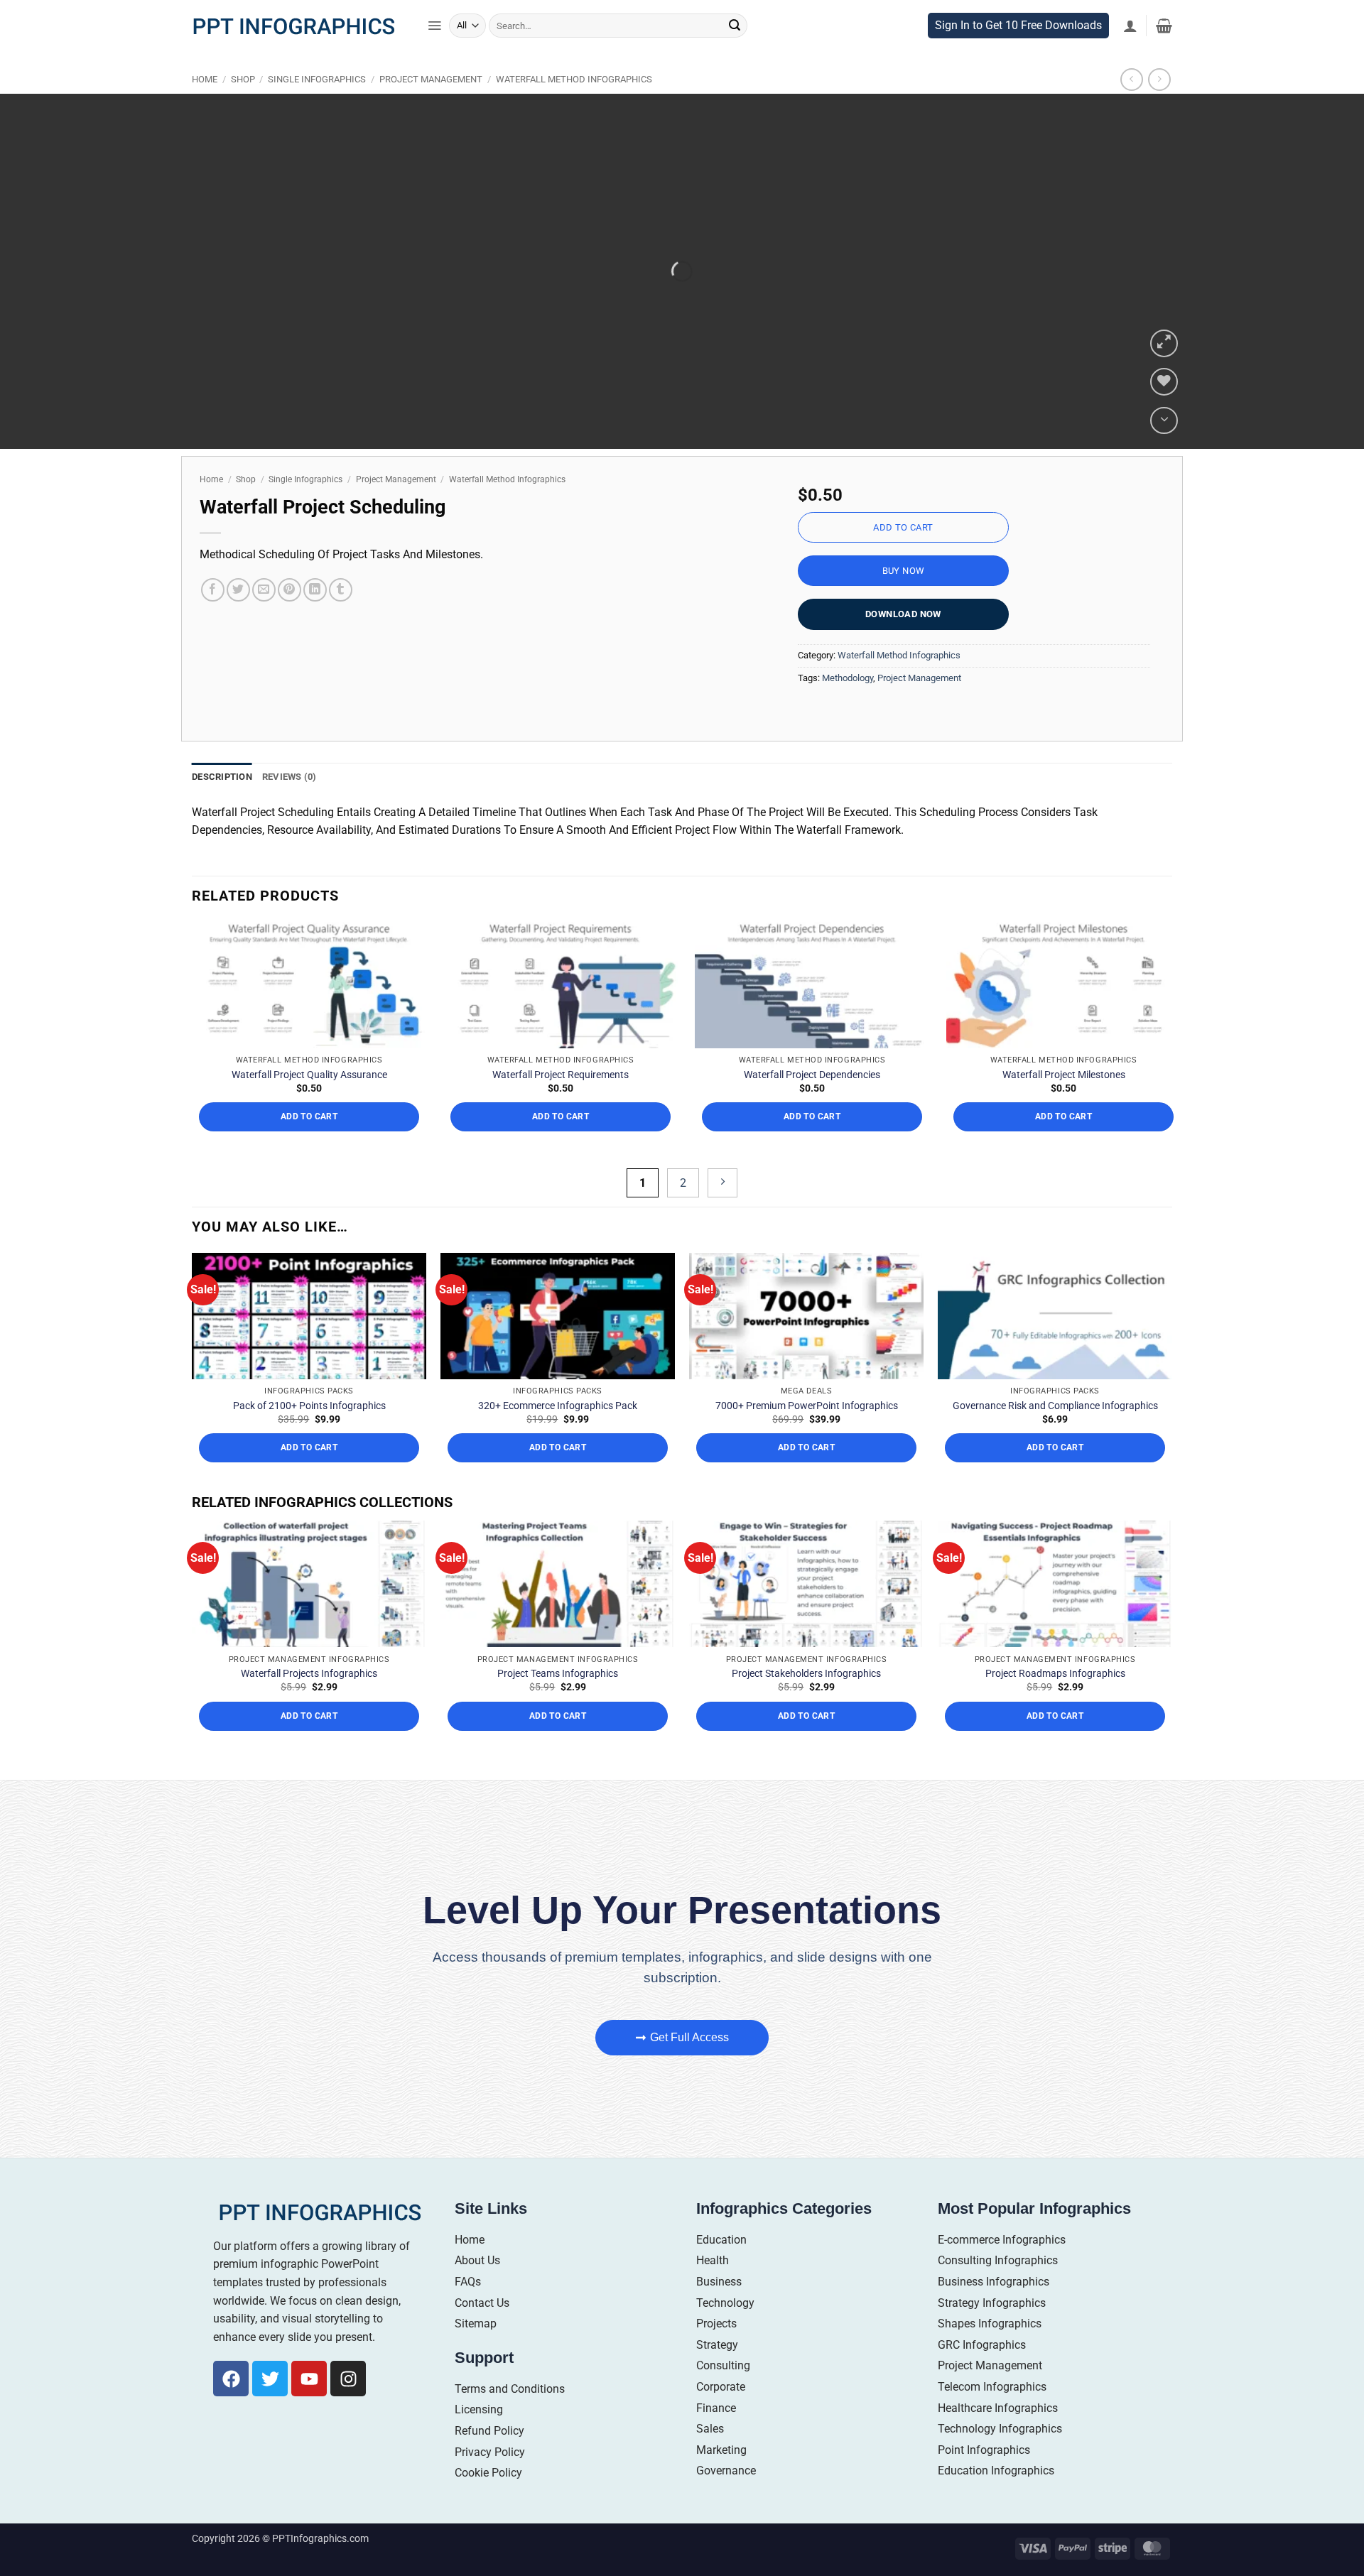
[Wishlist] (1164, 412)
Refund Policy (489, 2461)
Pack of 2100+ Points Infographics (309, 1435)
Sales (710, 2458)
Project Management (431, 109)
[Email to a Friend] (264, 620)
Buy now (904, 600)
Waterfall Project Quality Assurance (309, 1104)
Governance (726, 2500)
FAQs (468, 2311)
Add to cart (903, 557)
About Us (477, 2290)
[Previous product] (1159, 109)
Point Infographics (984, 2479)
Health (713, 2290)
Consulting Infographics (998, 2290)
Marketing (721, 2479)
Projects (716, 2353)
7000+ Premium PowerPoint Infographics (807, 1435)
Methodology (848, 707)
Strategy (717, 2374)
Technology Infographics (1000, 2458)
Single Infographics (317, 109)
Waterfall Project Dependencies (812, 1104)
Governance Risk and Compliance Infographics (1055, 1435)
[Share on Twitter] (238, 620)
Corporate (721, 2417)
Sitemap (476, 2353)
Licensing (479, 2439)
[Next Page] (722, 1213)
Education (721, 2269)
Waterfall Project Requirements (561, 1104)
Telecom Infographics (992, 2417)
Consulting (723, 2395)
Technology (725, 2332)
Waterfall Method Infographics (574, 109)
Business (719, 2311)
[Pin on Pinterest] (289, 620)
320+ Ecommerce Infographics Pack (558, 1435)
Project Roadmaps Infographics (1055, 1702)
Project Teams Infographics (558, 1702)
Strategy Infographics (992, 2332)
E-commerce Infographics (1002, 2269)
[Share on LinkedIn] (315, 620)
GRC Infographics (982, 2374)
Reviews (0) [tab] (289, 806)
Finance (716, 2437)
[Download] (1164, 450)
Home (205, 109)
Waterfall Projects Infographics (309, 1702)
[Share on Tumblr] (341, 620)
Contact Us (482, 2332)
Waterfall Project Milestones (1064, 1104)
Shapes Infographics (990, 2353)
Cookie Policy (488, 2502)
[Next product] (1131, 109)
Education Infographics (996, 2500)
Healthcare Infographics (998, 2437)
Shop (243, 109)
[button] (434, 55)
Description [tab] (222, 806)
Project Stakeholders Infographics (806, 1702)
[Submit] (735, 55)
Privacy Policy (490, 2481)
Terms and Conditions (510, 2418)
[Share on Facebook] (213, 620)
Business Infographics (994, 2311)
